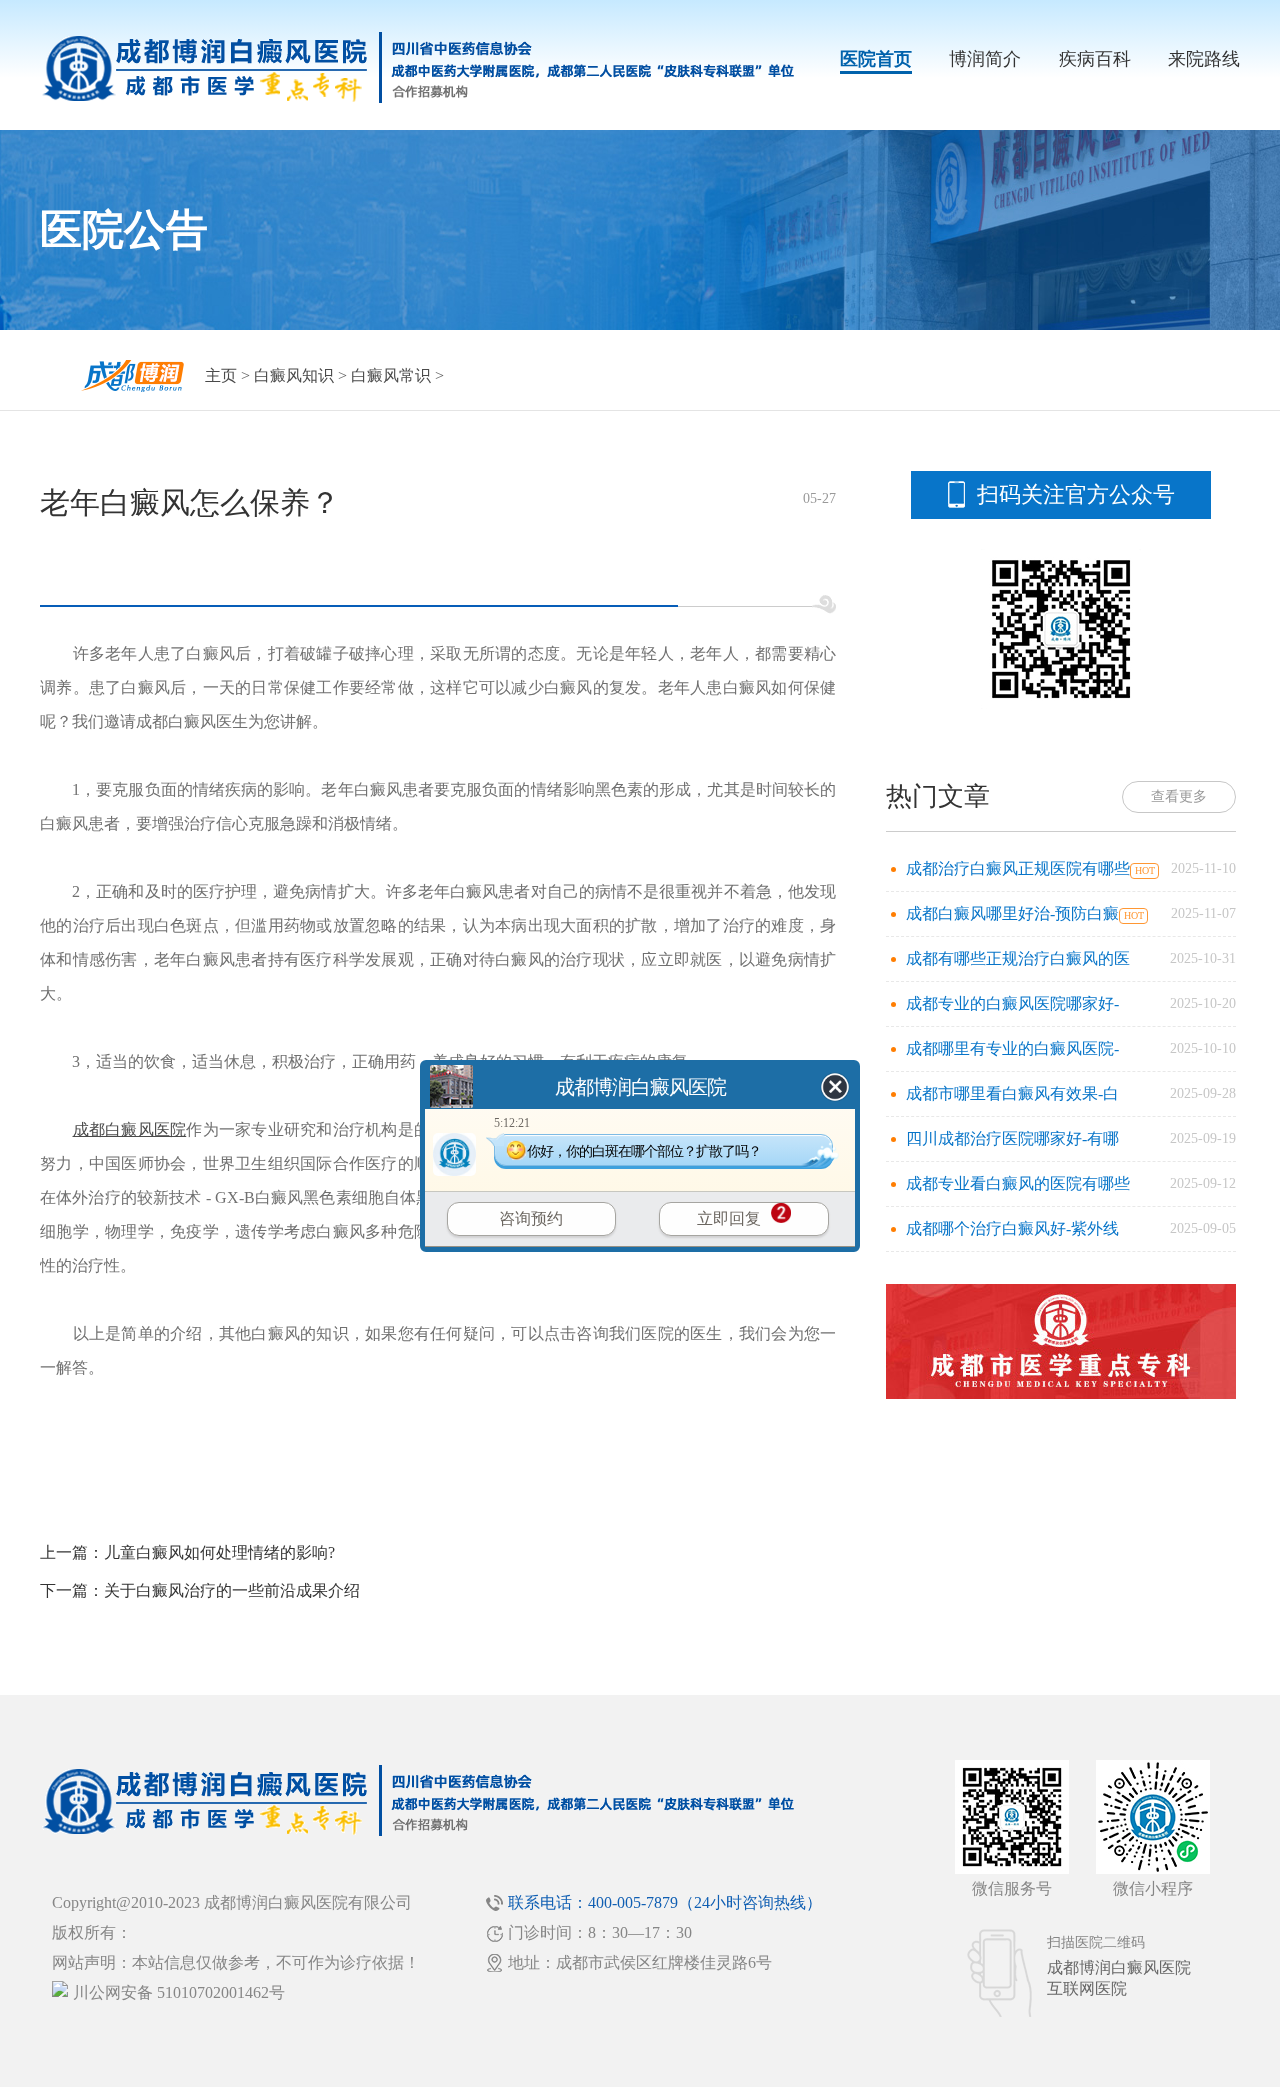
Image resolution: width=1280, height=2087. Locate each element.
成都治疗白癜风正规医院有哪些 (1018, 868)
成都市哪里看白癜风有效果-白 (1012, 1093)
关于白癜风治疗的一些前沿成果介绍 (232, 1590)
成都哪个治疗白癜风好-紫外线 (1012, 1228)
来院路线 (1204, 59)
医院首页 (876, 59)
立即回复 (729, 1218)
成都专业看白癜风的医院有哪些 (1018, 1183)
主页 (221, 375)
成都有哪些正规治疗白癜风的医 (1018, 958)
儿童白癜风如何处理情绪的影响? (219, 1552)
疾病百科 (1095, 59)
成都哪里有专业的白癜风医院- (1012, 1048)
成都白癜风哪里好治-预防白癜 (1012, 913)
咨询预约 (531, 1218)
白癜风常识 (391, 375)
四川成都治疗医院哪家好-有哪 (1012, 1138)
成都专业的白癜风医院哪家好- (1012, 1003)
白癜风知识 (294, 375)
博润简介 (985, 59)
